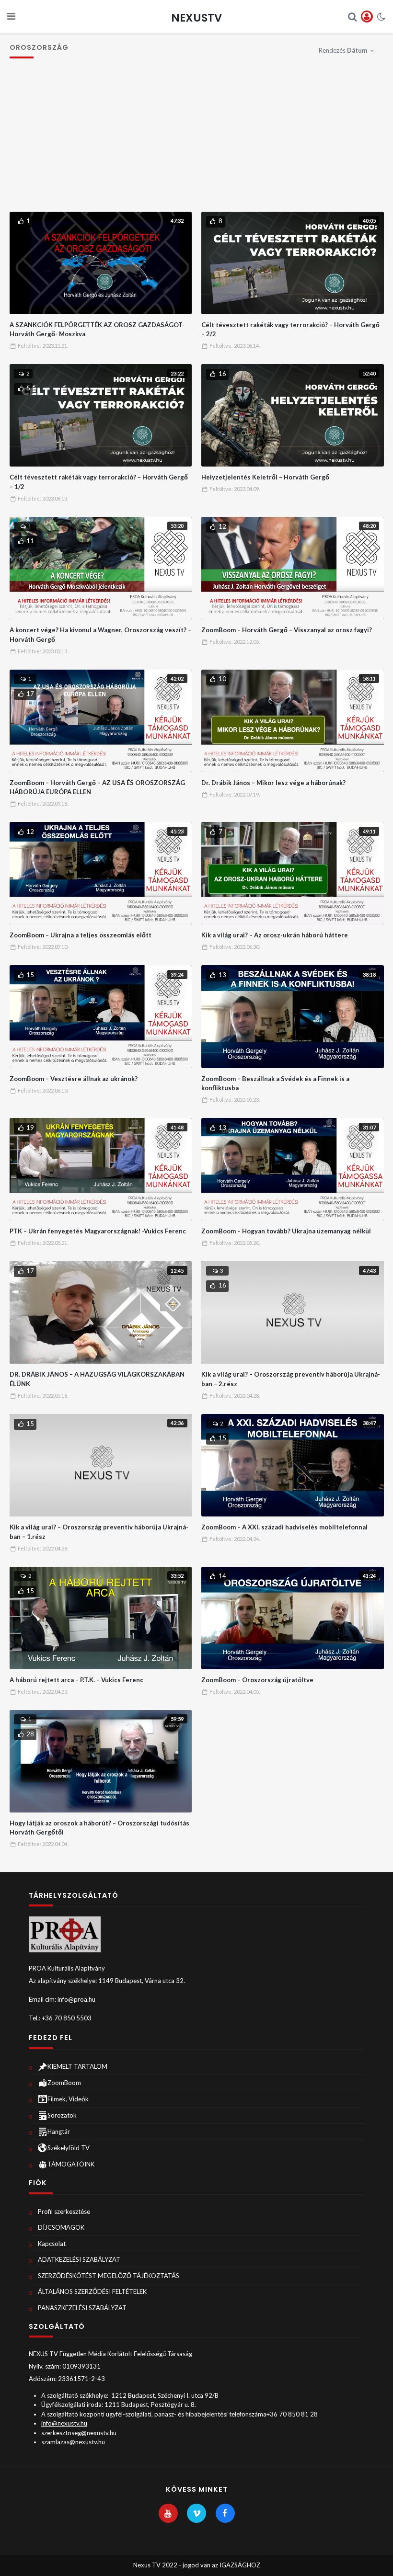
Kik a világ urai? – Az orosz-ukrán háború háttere (275, 935)
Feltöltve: (43, 346)
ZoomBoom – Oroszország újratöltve (257, 1680)
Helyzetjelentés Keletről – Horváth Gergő (265, 477)
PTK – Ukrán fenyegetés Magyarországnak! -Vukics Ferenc (98, 1231)
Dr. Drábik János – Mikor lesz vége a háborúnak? (273, 783)
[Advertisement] (197, 140)
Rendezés (343, 50)
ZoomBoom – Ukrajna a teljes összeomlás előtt (81, 935)
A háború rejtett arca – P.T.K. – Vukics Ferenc (76, 1680)
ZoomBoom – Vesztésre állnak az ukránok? (74, 1079)
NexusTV (196, 18)
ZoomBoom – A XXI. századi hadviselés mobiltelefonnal (284, 1527)
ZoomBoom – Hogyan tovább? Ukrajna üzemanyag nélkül (286, 1231)
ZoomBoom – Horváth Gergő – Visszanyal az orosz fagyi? (287, 630)
